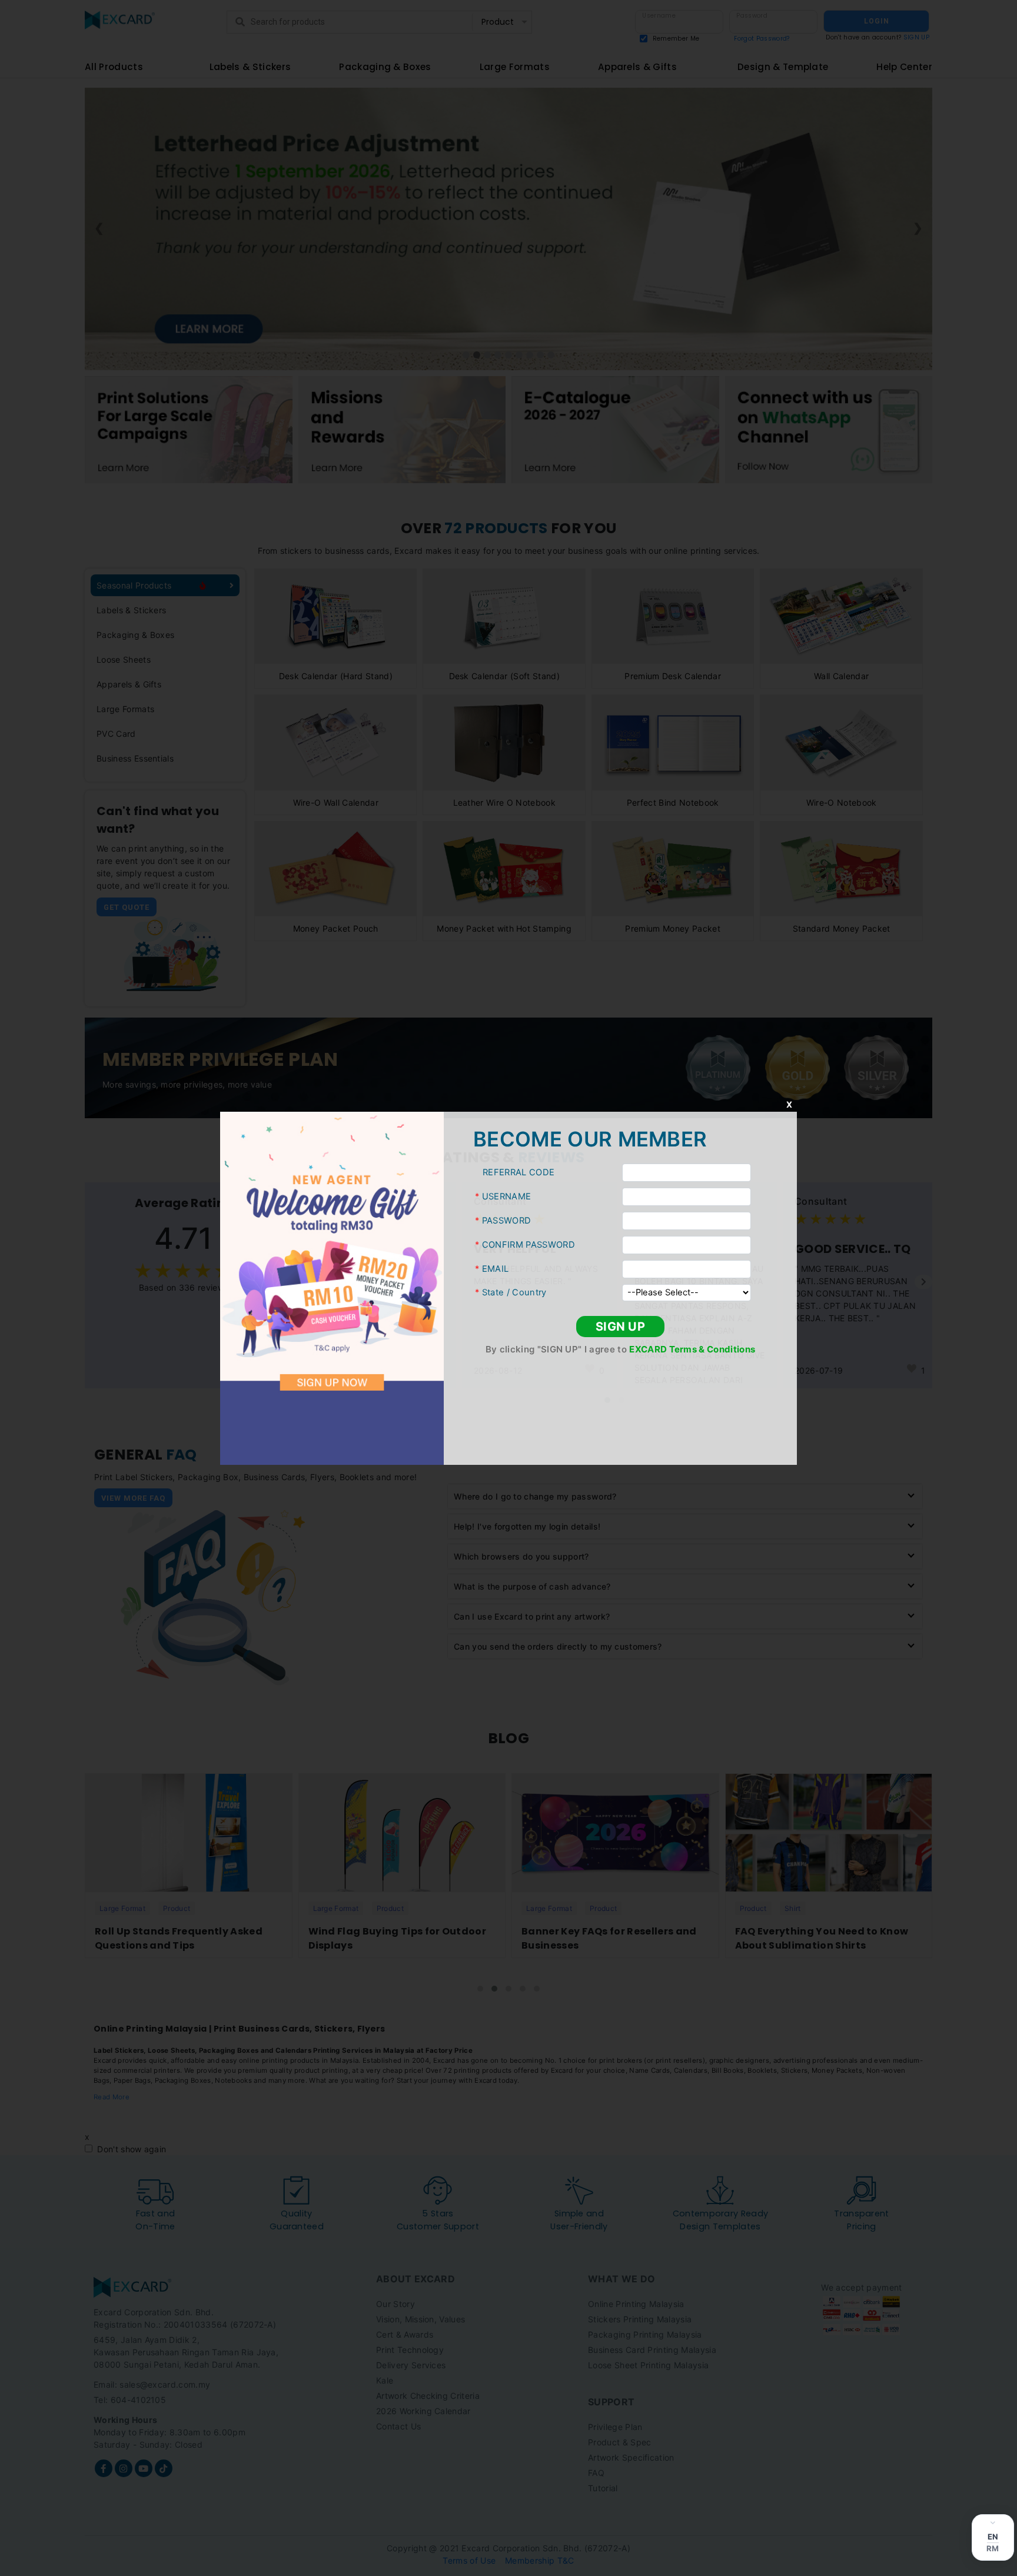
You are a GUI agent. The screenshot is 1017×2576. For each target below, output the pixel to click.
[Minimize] (993, 2522)
